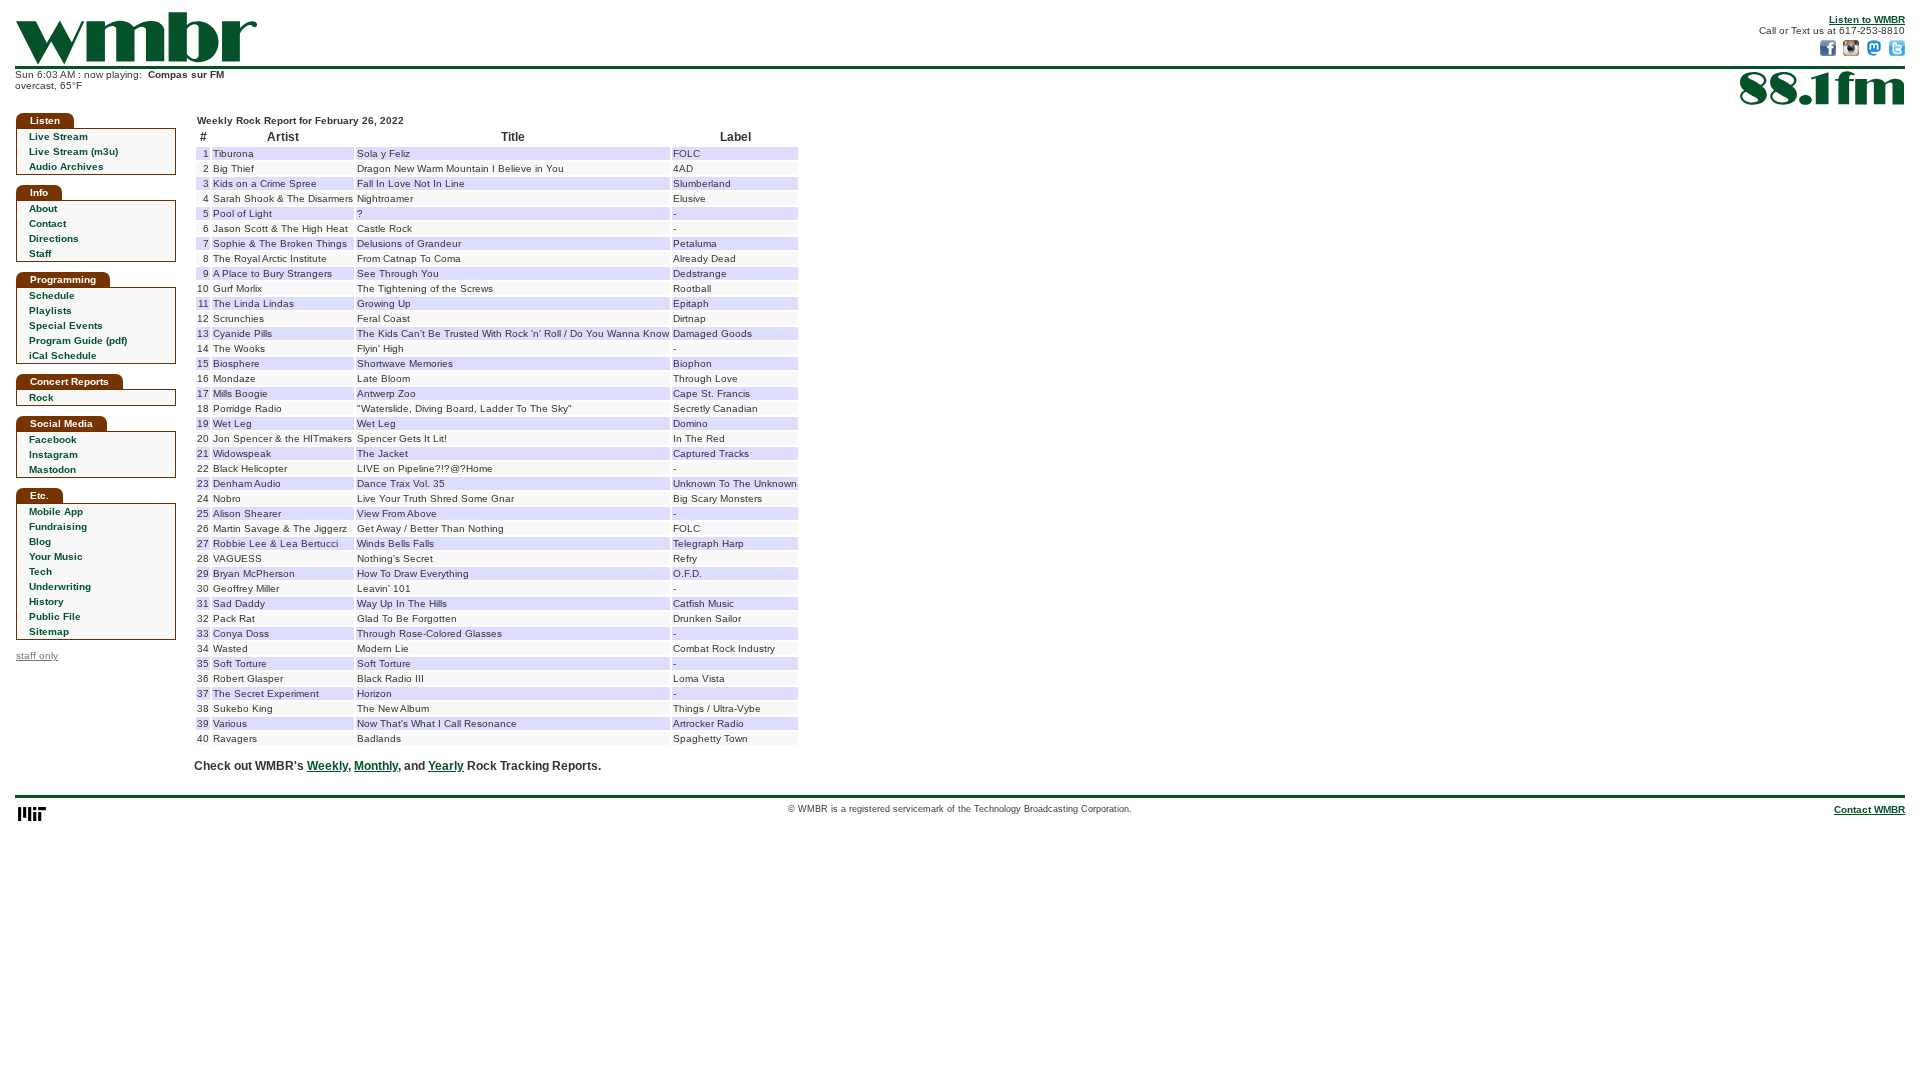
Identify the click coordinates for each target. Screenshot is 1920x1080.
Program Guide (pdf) (78, 340)
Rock (41, 397)
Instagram (53, 454)
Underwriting (60, 586)
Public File (55, 616)
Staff (40, 253)
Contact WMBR (1869, 809)
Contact (47, 223)
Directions (54, 238)
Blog (40, 541)
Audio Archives (66, 166)
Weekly (327, 766)
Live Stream (58, 136)
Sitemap (49, 631)
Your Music (56, 556)
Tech (40, 571)
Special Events (66, 325)
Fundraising (58, 526)
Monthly (376, 766)
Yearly (446, 766)
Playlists (50, 310)
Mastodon (52, 469)
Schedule (52, 295)
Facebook (53, 439)
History (46, 601)
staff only (37, 655)
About (43, 208)
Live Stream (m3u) (73, 151)
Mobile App (56, 511)
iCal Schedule (63, 355)
